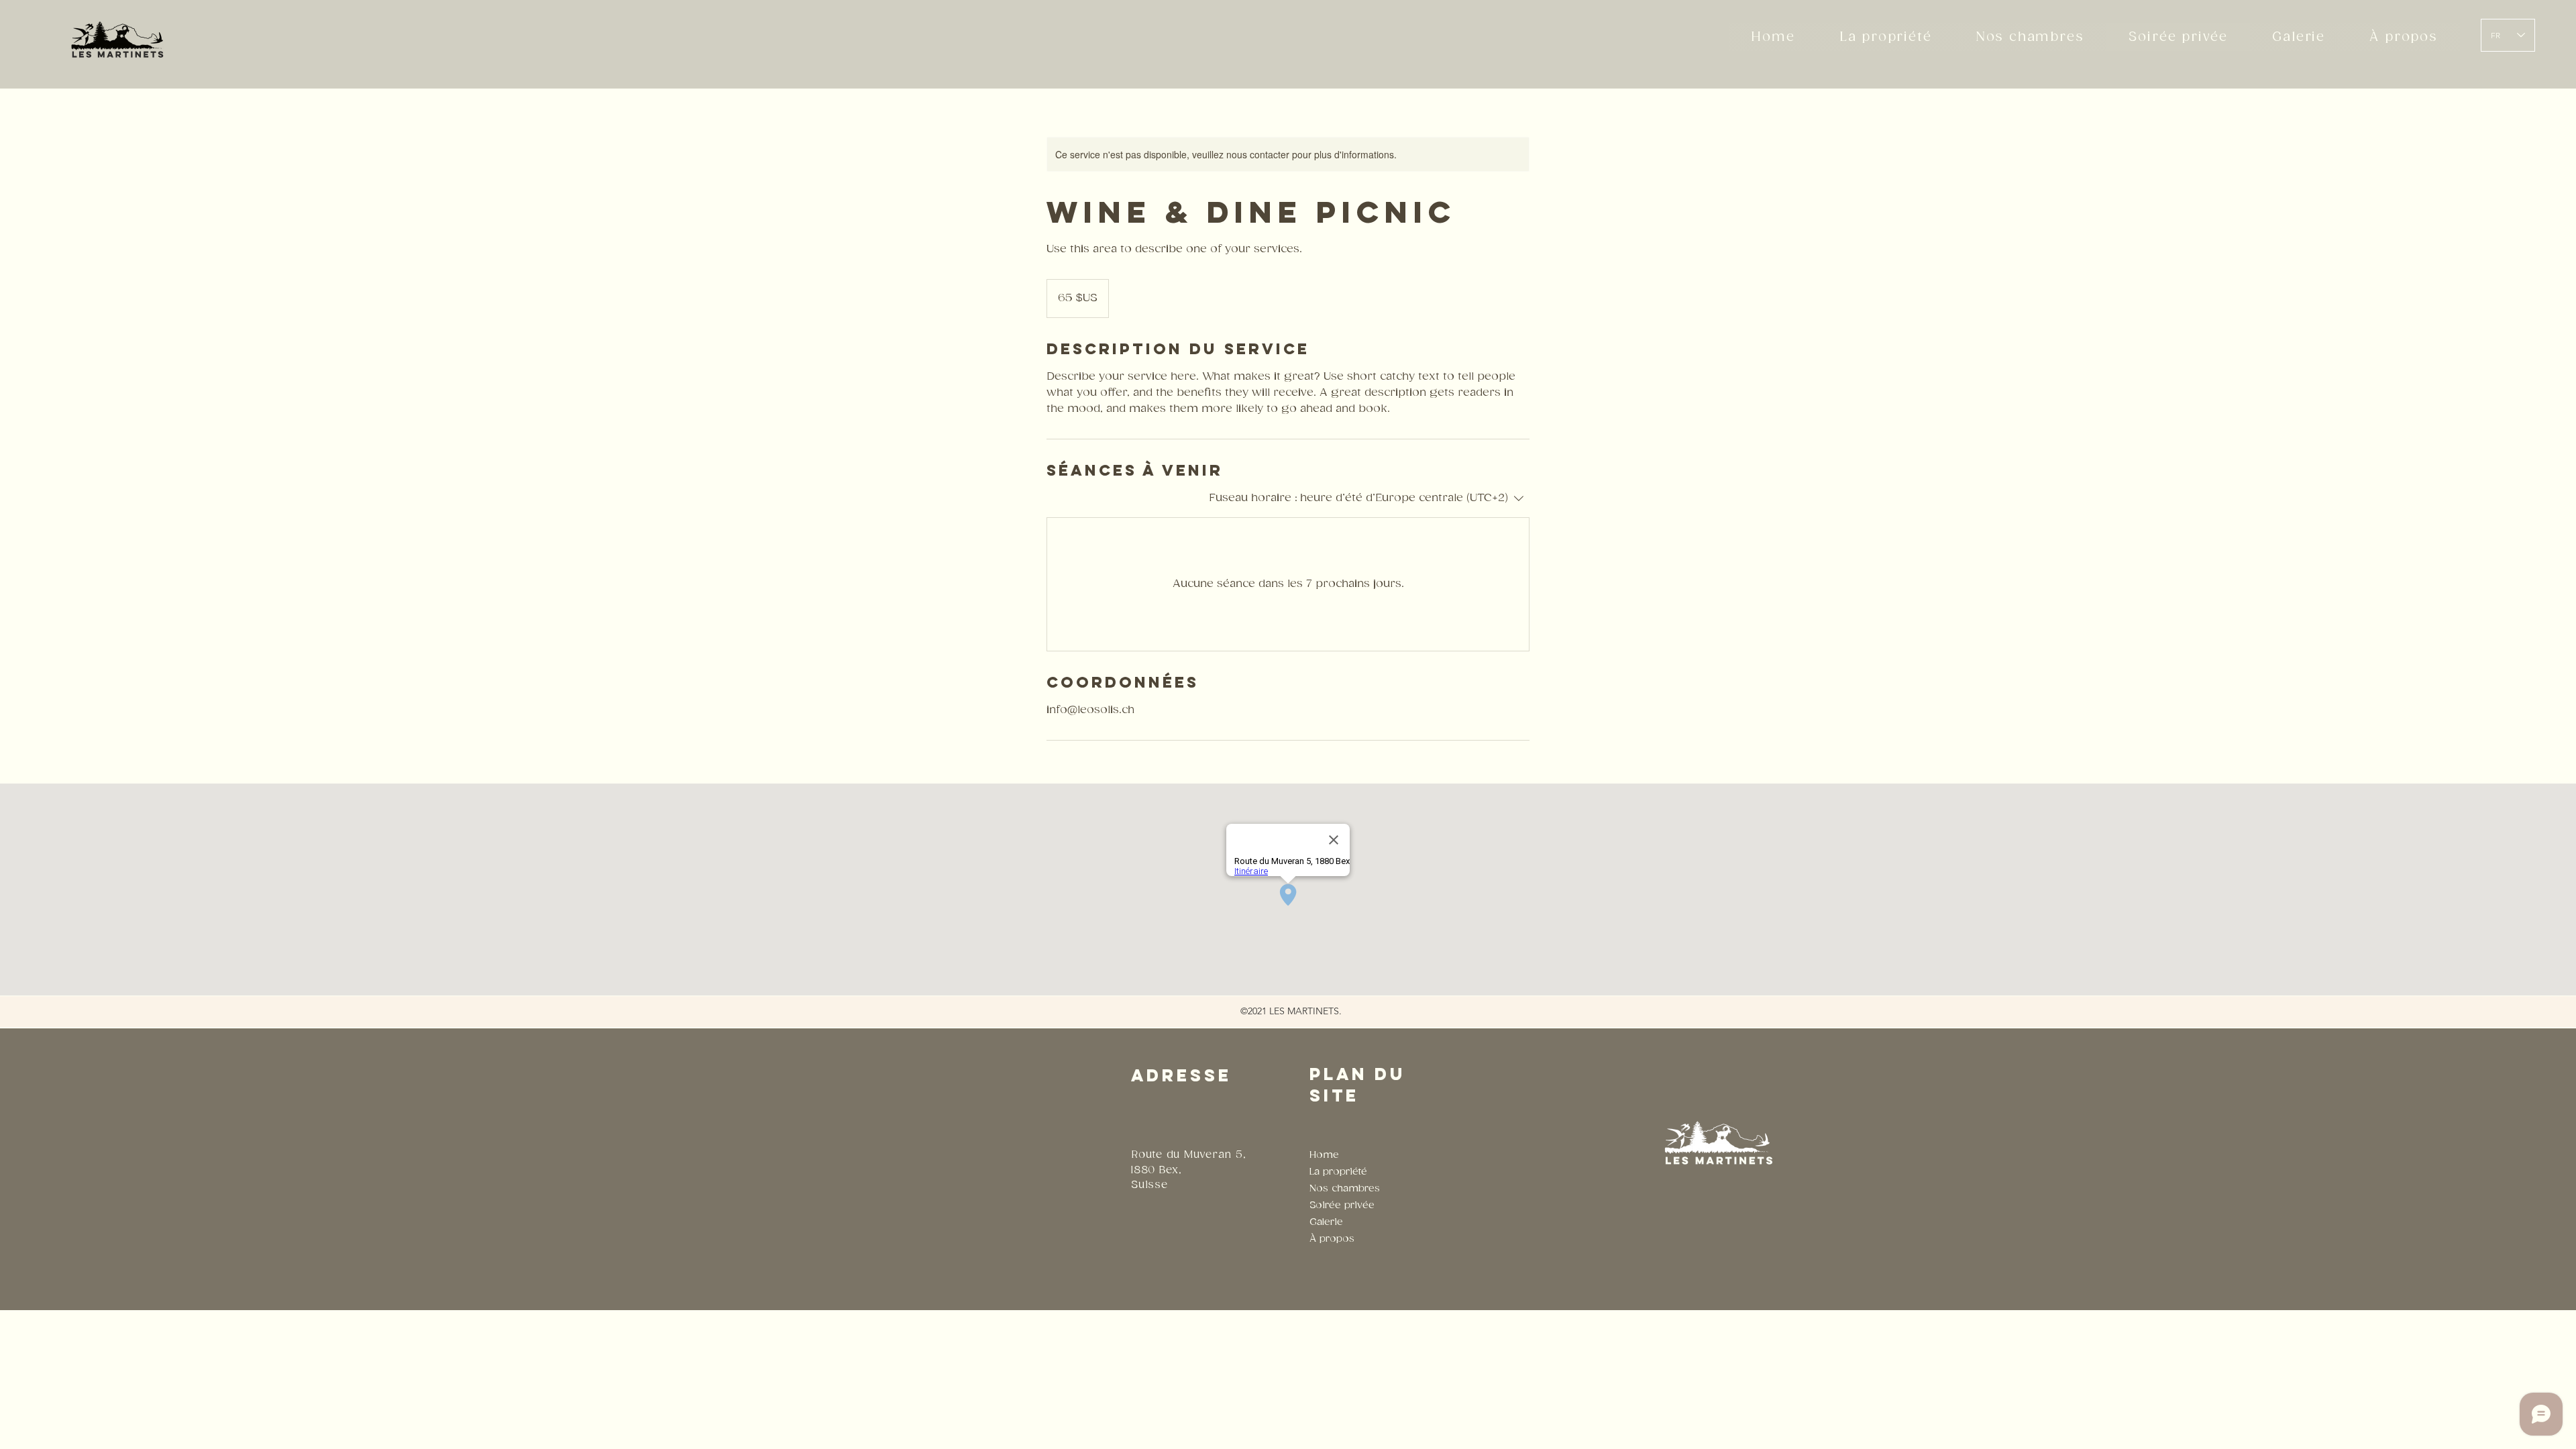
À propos (1332, 1239)
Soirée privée (1342, 1205)
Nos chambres (1345, 1188)
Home (1324, 1155)
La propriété (1338, 1172)
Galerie (1326, 1222)
